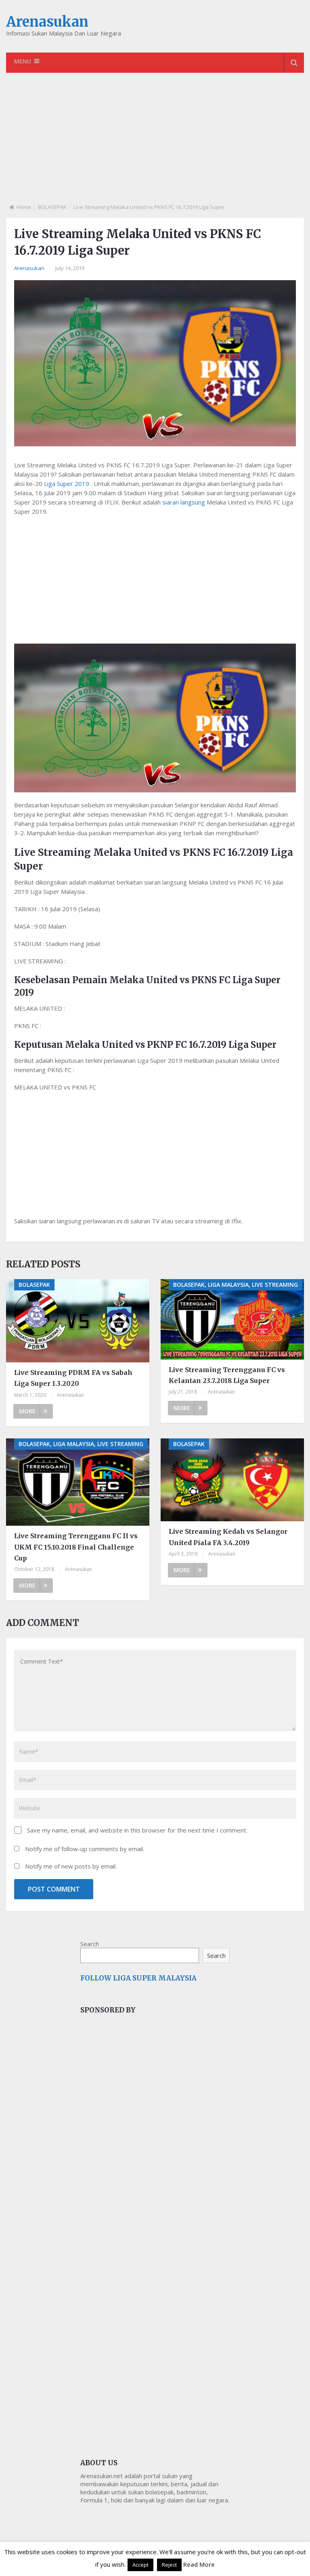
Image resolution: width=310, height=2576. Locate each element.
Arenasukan (47, 22)
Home (24, 207)
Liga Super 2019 (67, 484)
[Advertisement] (155, 145)
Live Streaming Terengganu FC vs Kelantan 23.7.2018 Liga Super (227, 1375)
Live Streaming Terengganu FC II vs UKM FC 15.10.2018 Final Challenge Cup (76, 1547)
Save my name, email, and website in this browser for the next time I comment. (137, 1830)
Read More (199, 2564)
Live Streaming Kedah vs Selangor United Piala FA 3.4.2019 (228, 1537)
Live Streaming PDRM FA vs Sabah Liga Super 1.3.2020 (73, 1378)
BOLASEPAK (52, 207)
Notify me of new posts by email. (71, 1866)
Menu (23, 61)
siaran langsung (184, 502)
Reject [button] (169, 2565)
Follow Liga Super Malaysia (138, 1978)
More (27, 1411)
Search (90, 1944)
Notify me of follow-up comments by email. (85, 1849)
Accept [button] (140, 2565)
